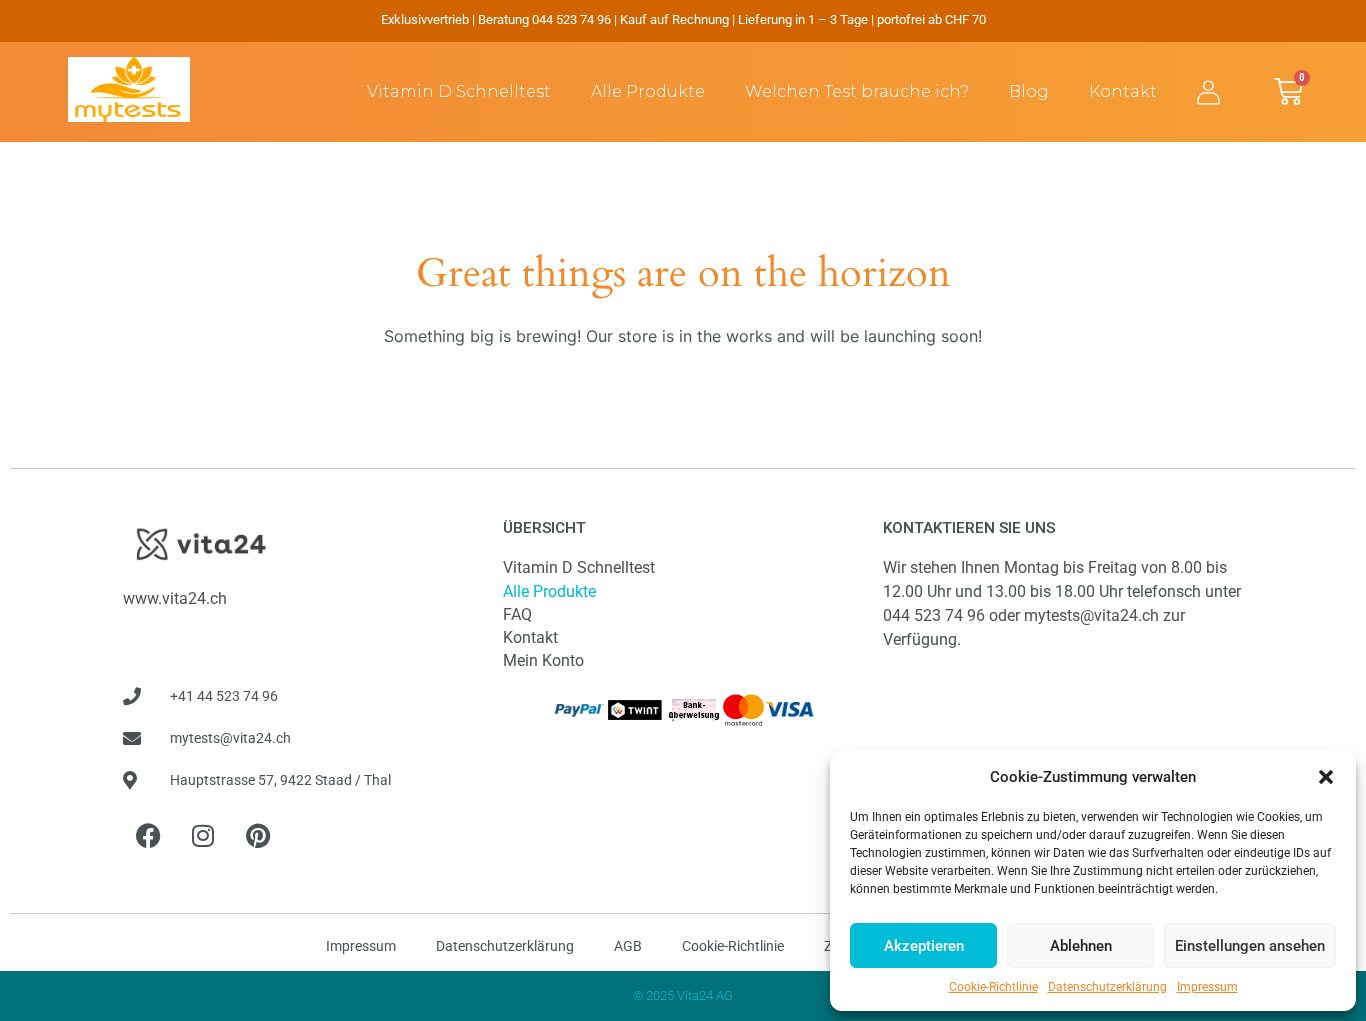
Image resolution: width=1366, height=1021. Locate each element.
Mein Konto (543, 660)
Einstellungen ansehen (1250, 946)
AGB (628, 946)
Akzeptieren (924, 946)
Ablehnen (1081, 946)
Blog (1029, 91)
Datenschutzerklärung (1107, 987)
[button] (1326, 777)
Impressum (1207, 987)
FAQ (517, 614)
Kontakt (1123, 91)
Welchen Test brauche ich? (857, 91)
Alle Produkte (648, 91)
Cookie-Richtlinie (993, 987)
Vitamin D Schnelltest (459, 91)
